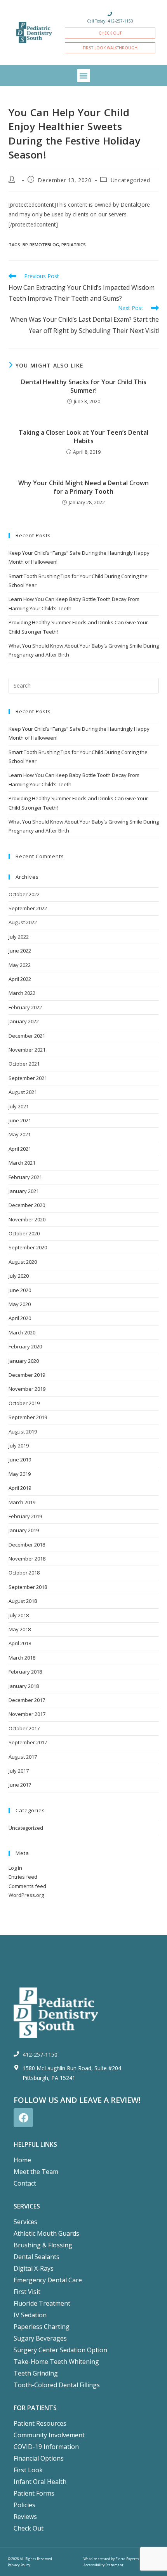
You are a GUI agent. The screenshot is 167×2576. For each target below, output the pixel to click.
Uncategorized (130, 180)
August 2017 (23, 1757)
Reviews (25, 2517)
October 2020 (24, 1233)
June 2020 (20, 1290)
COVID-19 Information (46, 2447)
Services (25, 2222)
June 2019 (20, 1460)
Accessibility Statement (104, 2565)
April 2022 (20, 979)
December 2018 (27, 1545)
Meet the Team (36, 2172)
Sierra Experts (127, 2559)
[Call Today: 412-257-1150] (110, 14)
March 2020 (22, 1332)
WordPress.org (26, 1895)
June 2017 (20, 1785)
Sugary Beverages (40, 2338)
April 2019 (20, 1488)
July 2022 (19, 937)
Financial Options (39, 2458)
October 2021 (24, 1064)
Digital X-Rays (34, 2268)
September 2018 (28, 1587)
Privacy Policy (19, 2565)
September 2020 (28, 1247)
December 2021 (27, 1036)
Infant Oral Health (40, 2482)
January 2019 (24, 1530)
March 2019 (22, 1502)
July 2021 (19, 1106)
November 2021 (27, 1050)
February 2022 (25, 1007)
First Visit (27, 2292)
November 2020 (27, 1219)
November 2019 (27, 1389)
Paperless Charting (42, 2327)
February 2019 (25, 1516)
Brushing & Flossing (43, 2245)
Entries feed (23, 1877)
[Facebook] (23, 2118)
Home (22, 2160)
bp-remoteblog (41, 245)
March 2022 (22, 993)
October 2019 (24, 1403)
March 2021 (22, 1163)
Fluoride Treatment (42, 2303)
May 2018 (20, 1629)
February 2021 (25, 1177)
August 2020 (23, 1262)
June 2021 (20, 1120)
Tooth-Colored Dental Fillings (57, 2385)
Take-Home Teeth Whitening (56, 2362)
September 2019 (28, 1417)
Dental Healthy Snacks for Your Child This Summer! (84, 386)
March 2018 (22, 1658)
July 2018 (19, 1615)
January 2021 (24, 1191)
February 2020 (25, 1346)
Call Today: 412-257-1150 (110, 21)
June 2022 (20, 951)
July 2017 (19, 1771)
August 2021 (23, 1092)
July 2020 (19, 1276)
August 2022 (23, 922)
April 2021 (20, 1149)
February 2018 (25, 1672)
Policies (24, 2505)
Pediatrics (74, 245)
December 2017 (27, 1700)
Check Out (29, 2528)
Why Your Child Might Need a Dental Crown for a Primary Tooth (83, 487)
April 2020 (20, 1318)
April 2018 (20, 1643)
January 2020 (24, 1361)
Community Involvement (49, 2435)
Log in (15, 1868)
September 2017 (28, 1742)
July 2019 (19, 1446)
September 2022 (28, 908)
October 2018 (24, 1573)
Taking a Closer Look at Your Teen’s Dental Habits (83, 437)
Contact (25, 2183)
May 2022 (20, 965)
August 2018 (23, 1601)
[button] (84, 76)
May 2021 (20, 1134)
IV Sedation (30, 2315)
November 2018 (27, 1559)
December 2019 (27, 1375)
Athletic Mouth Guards (46, 2233)
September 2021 (28, 1078)
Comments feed (27, 1886)
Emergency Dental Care (48, 2280)
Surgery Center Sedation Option (60, 2350)
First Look (28, 2470)
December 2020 (27, 1205)
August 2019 (23, 1432)
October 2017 (24, 1728)
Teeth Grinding (36, 2373)
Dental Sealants (37, 2257)
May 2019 (20, 1474)
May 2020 (20, 1304)
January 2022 (24, 1021)
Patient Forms (34, 2493)
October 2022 (24, 894)
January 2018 (24, 1686)
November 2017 (27, 1714)
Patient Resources (40, 2423)
